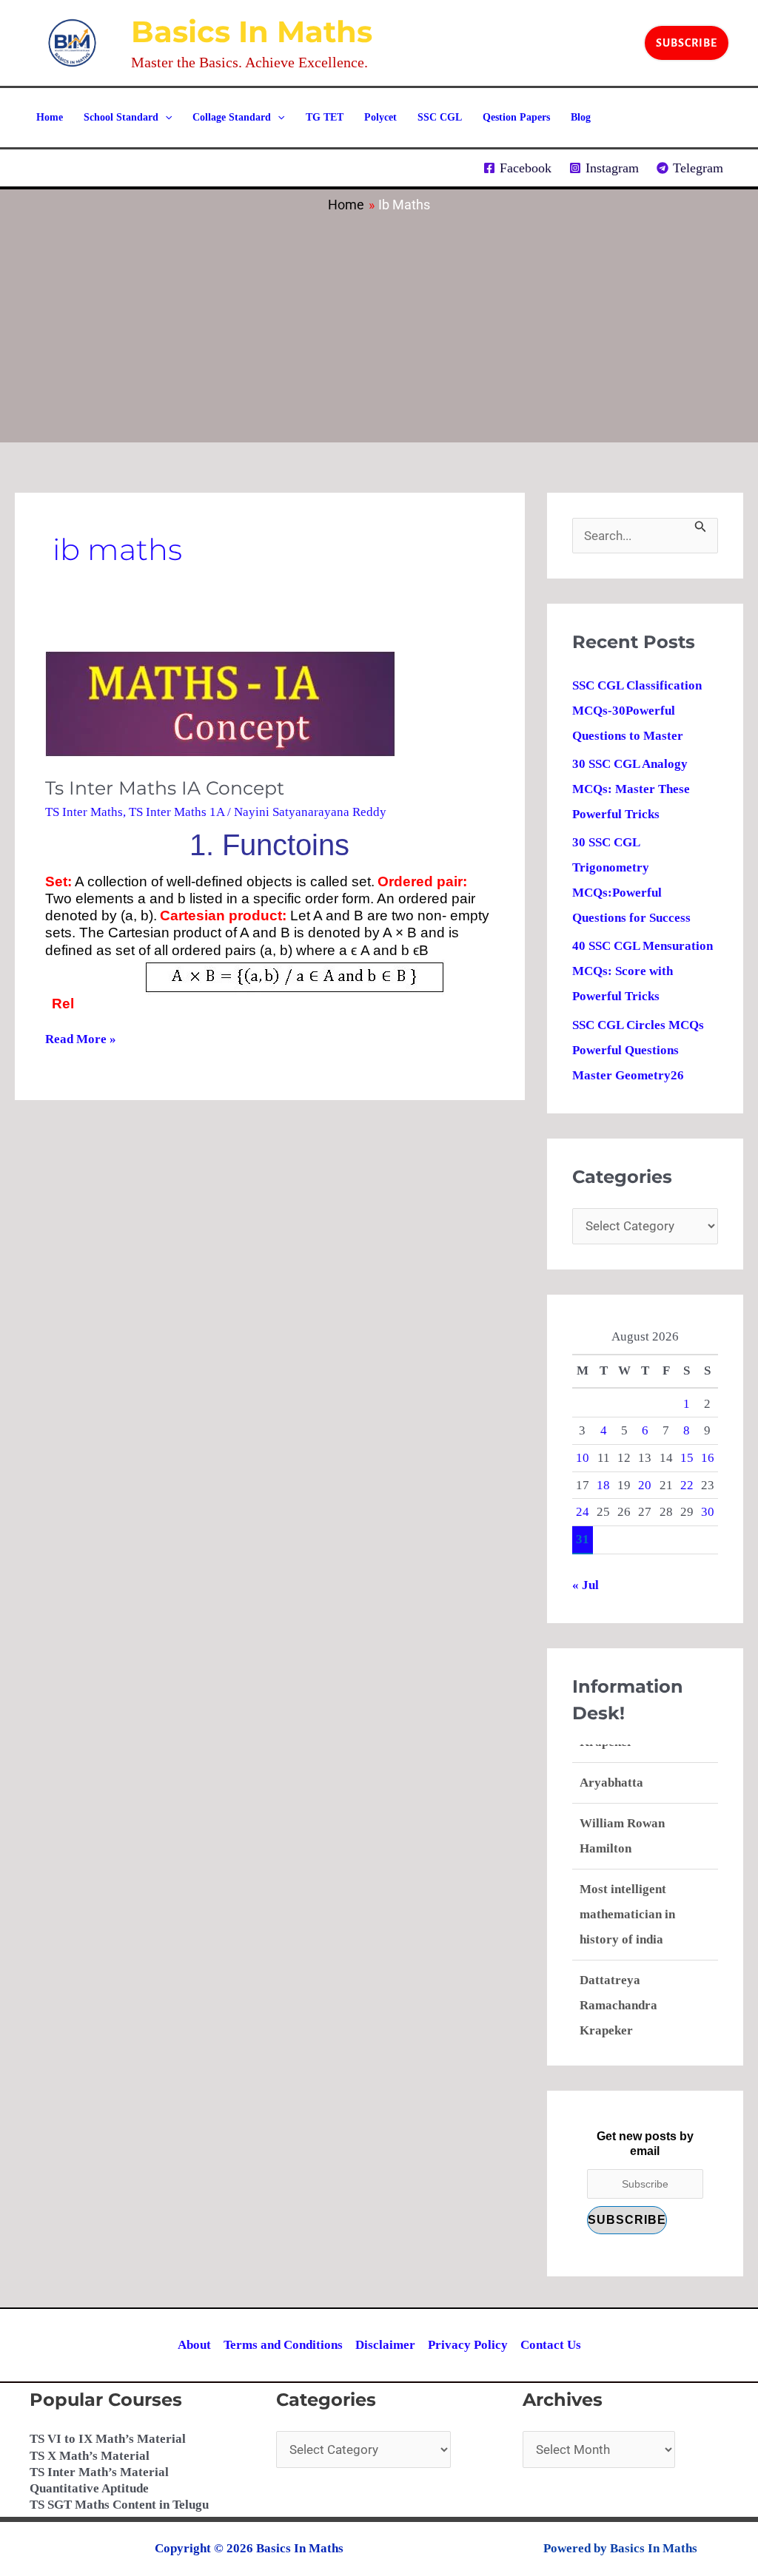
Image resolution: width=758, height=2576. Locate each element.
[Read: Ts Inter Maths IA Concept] (220, 703)
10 (583, 1458)
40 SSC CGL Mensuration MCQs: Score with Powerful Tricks (643, 971)
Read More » (81, 1039)
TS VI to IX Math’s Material (108, 2439)
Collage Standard (232, 117)
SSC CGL (440, 117)
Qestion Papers (516, 117)
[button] (687, 43)
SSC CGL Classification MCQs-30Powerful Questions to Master (637, 711)
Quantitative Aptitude (89, 2488)
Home (50, 117)
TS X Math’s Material (90, 2456)
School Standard (121, 117)
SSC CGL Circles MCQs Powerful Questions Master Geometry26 (638, 1050)
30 (708, 1512)
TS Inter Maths (84, 812)
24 (583, 1512)
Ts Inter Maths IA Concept (165, 788)
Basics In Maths (252, 31)
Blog (581, 117)
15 (687, 1458)
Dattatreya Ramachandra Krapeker (618, 1987)
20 (645, 1485)
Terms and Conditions (283, 2345)
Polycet (380, 117)
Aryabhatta (611, 1764)
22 (687, 1485)
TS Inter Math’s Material (99, 2472)
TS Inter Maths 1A (177, 812)
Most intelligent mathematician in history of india (627, 1896)
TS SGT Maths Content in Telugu (119, 2505)
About (194, 2345)
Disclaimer (385, 2345)
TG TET (325, 117)
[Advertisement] (379, 324)
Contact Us (551, 2345)
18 (603, 1485)
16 (708, 1458)
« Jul (586, 1585)
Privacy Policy (468, 2345)
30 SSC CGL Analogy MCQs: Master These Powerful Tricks (631, 789)
